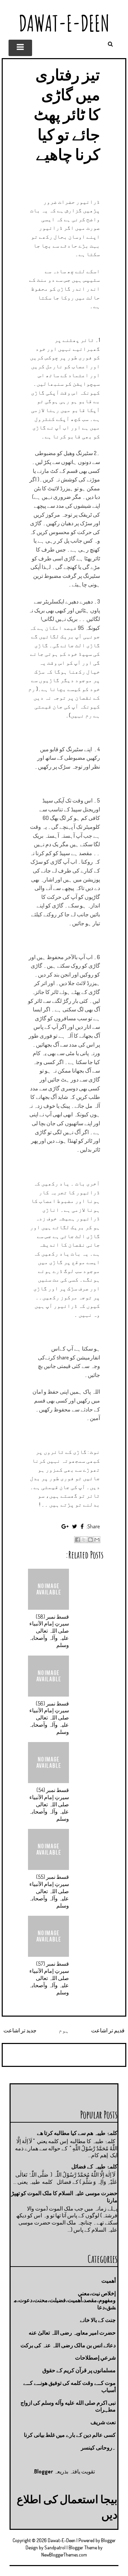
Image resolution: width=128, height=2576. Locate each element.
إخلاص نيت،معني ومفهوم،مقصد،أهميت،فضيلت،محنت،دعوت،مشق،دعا (65, 2300)
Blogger (44, 2471)
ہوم (64, 2030)
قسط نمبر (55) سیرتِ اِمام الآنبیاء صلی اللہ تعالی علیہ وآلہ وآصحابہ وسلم (49, 1891)
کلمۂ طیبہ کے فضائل (94, 2166)
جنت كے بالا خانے (98, 2320)
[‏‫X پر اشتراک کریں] (84, 1540)
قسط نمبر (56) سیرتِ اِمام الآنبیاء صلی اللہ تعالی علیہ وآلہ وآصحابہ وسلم (49, 1718)
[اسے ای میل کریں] (97, 1540)
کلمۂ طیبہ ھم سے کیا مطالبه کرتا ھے (77, 2133)
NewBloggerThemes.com (64, 2555)
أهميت (109, 2281)
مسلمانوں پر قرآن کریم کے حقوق (79, 2370)
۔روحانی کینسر (98, 2447)
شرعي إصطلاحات (95, 2358)
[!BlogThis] (90, 1540)
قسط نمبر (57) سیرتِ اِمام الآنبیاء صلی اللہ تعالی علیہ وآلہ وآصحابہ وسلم (49, 1978)
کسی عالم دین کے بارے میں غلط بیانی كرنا (70, 2435)
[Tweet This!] (75, 1526)
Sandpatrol (55, 2547)
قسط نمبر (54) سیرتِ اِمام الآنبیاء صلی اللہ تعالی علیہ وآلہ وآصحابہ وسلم (49, 1804)
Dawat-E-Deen (64, 23)
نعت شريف (103, 2422)
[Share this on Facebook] (82, 1526)
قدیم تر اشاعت (108, 2030)
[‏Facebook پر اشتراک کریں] (77, 1540)
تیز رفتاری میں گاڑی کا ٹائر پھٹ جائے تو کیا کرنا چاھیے (67, 114)
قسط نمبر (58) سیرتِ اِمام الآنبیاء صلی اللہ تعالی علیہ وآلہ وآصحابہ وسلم (49, 1631)
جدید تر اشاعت (20, 2030)
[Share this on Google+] (65, 1526)
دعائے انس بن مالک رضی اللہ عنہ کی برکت (68, 2345)
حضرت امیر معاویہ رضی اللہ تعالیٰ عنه (72, 2333)
